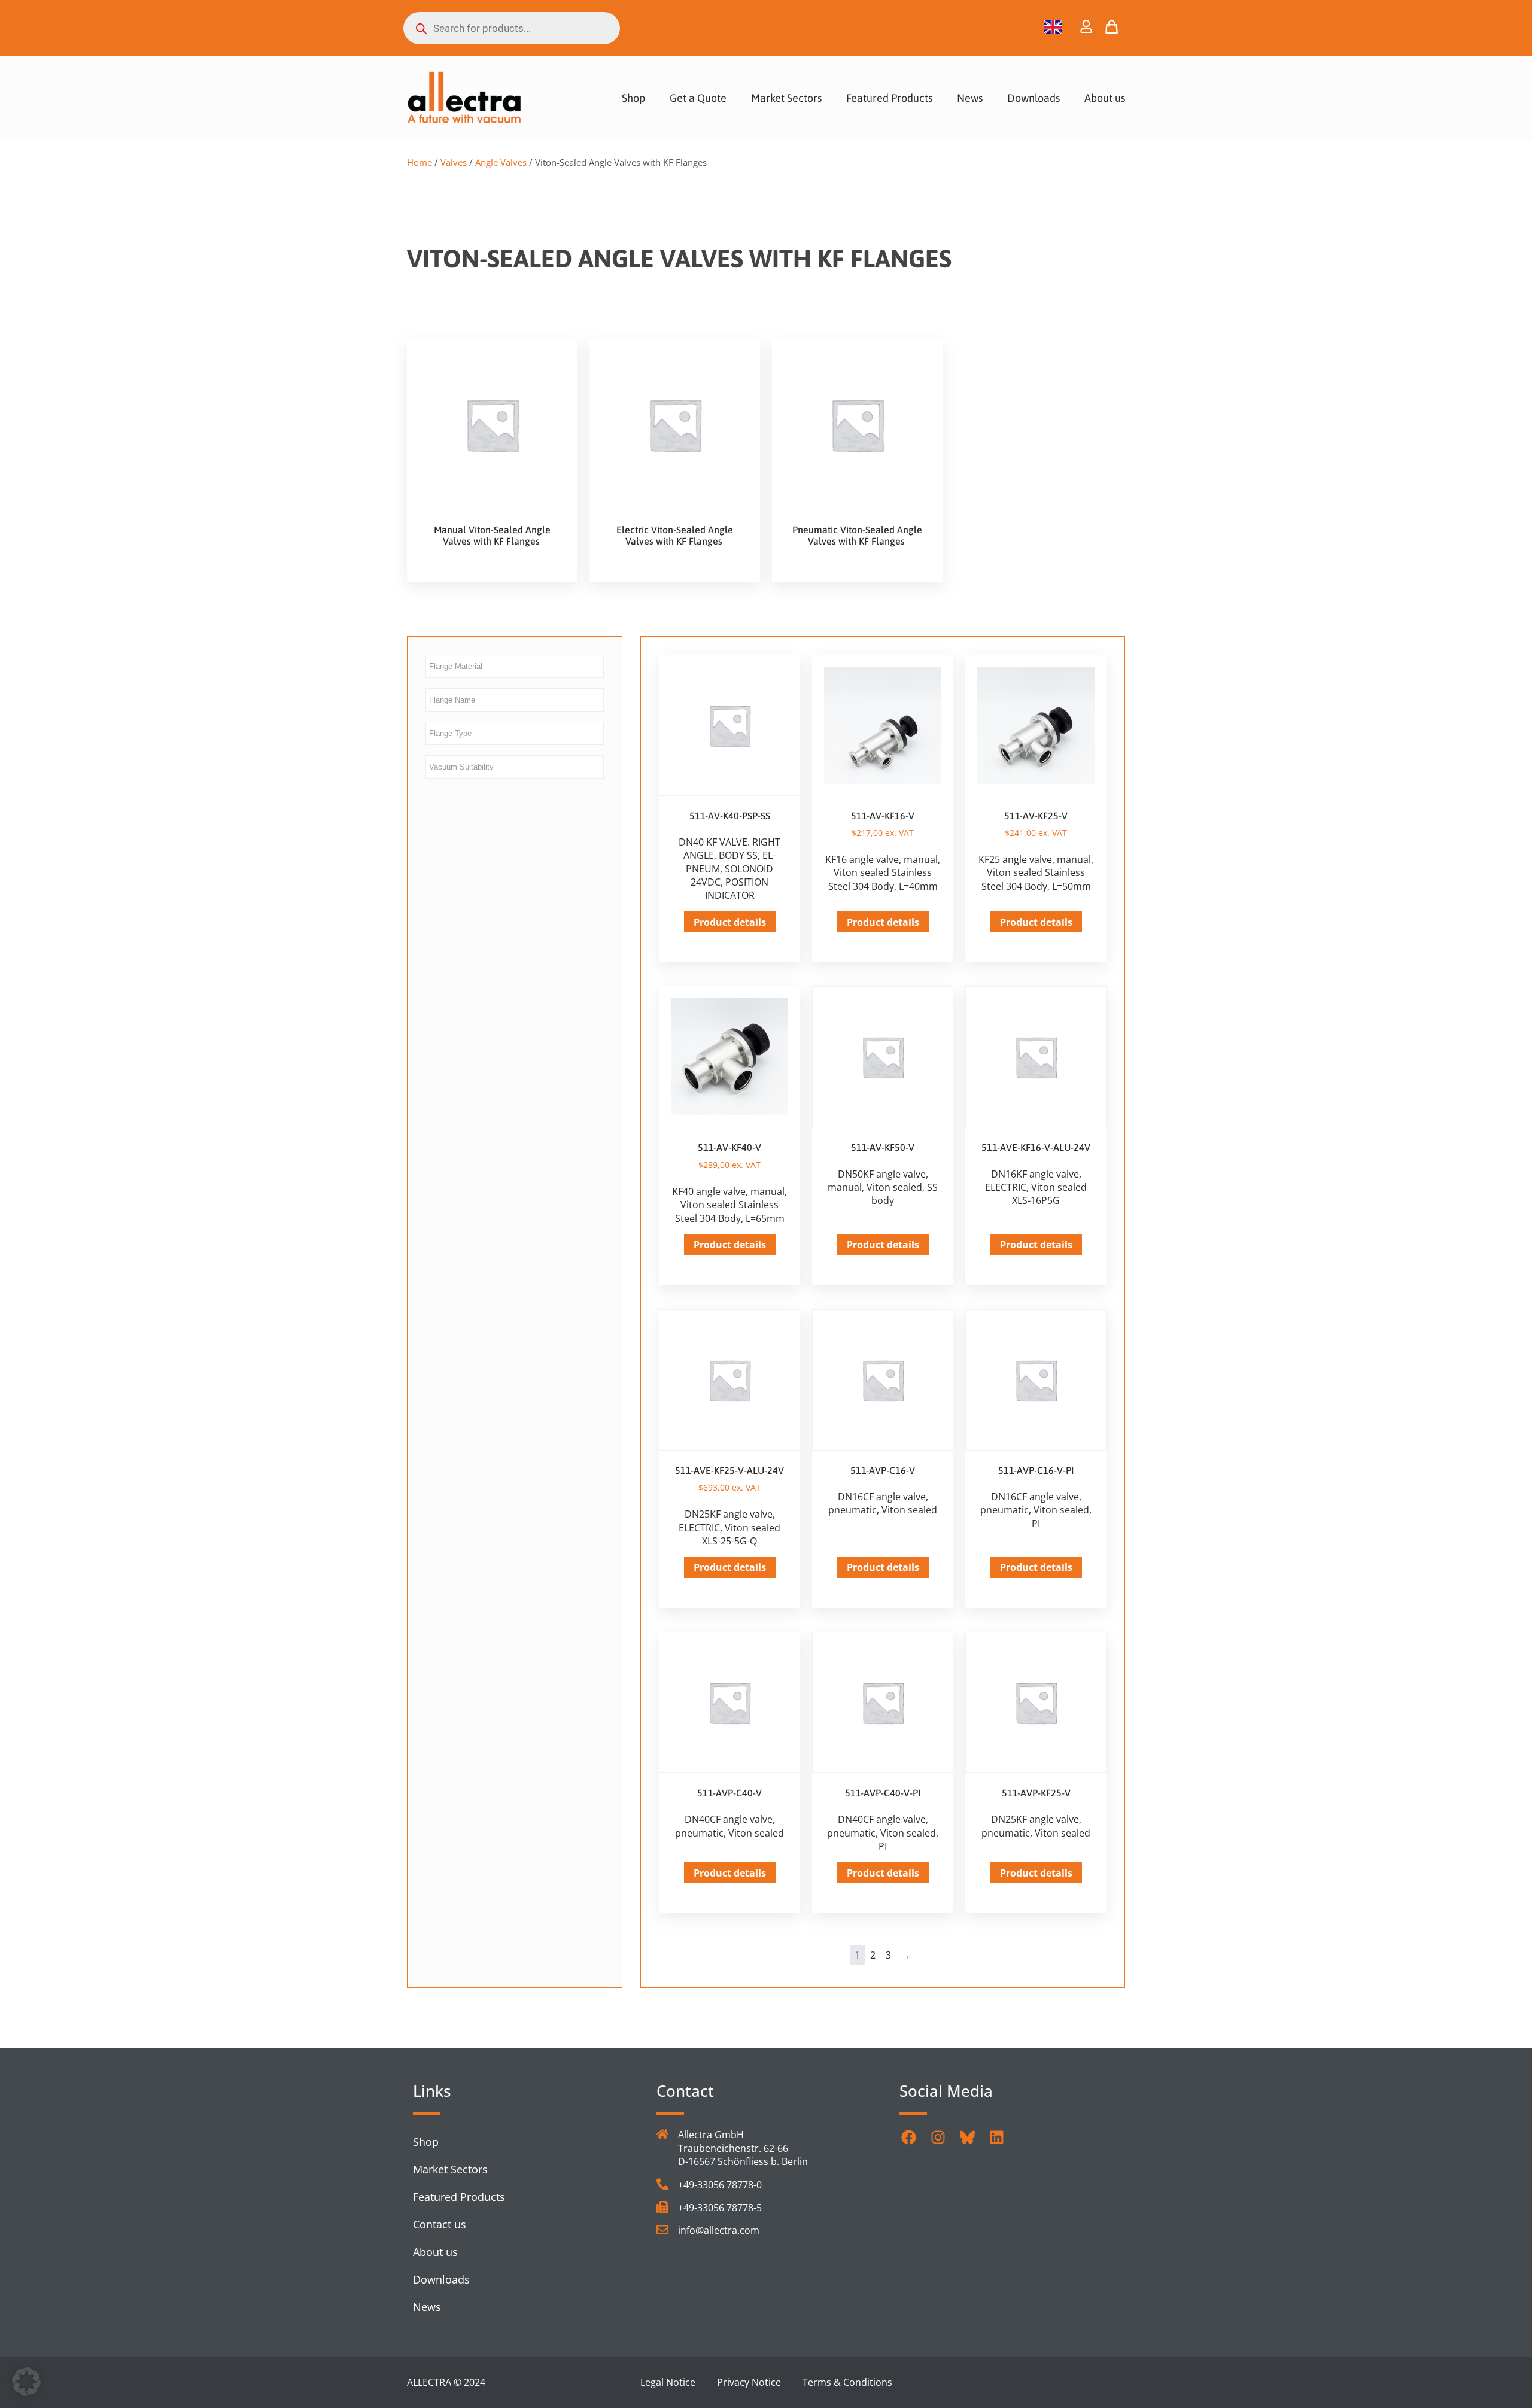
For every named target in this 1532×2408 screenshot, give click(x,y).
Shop (633, 98)
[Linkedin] (996, 2137)
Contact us (440, 2224)
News (970, 98)
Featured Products (889, 98)
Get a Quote (698, 98)
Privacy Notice (749, 2382)
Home (420, 162)
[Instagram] (938, 2137)
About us (1105, 98)
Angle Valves (501, 162)
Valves (454, 162)
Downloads (1034, 98)
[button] (26, 2382)
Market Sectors (786, 98)
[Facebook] (908, 2137)
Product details (730, 922)
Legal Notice (668, 2382)
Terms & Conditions (847, 2382)
